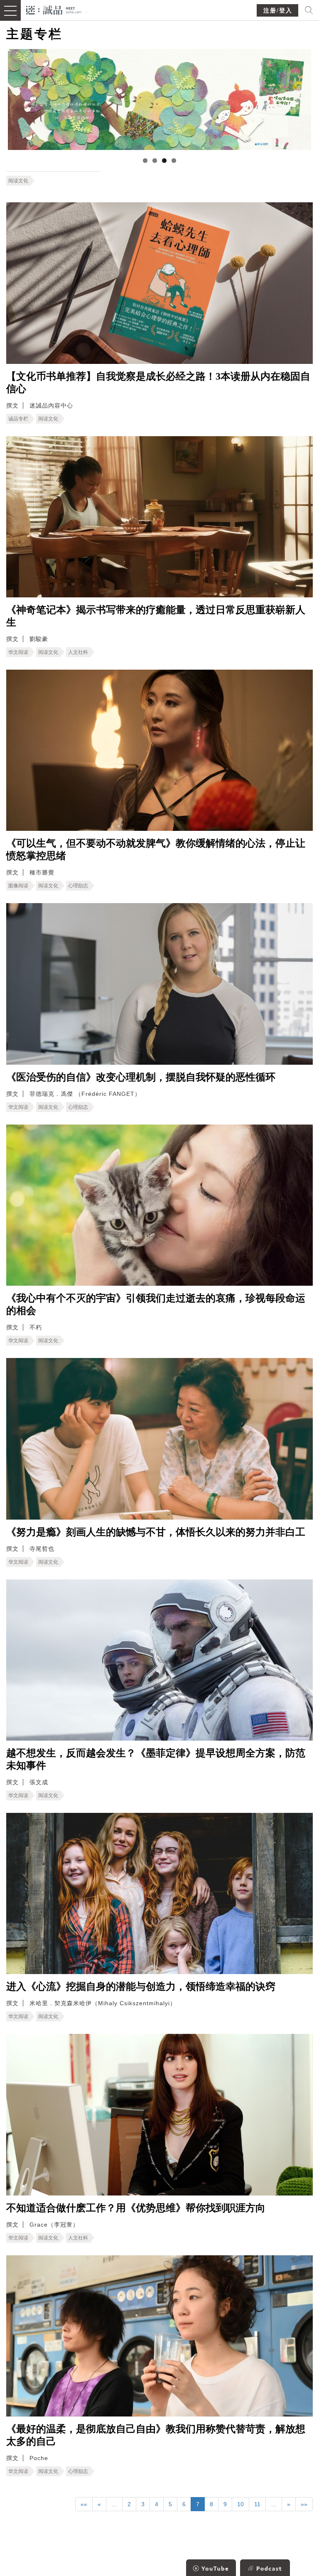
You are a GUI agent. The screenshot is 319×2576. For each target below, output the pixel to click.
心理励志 (78, 886)
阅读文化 (18, 181)
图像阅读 (18, 886)
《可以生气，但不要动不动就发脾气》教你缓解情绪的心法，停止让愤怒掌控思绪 (156, 850)
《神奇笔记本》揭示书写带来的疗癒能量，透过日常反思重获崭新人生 (156, 616)
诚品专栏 (18, 419)
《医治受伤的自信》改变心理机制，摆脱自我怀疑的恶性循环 (141, 1077)
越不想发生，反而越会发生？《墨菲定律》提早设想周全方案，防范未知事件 (156, 1759)
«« (84, 2504)
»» (304, 2504)
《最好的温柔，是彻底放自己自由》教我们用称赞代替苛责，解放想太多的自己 (156, 2435)
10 (240, 2504)
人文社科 (78, 652)
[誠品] (54, 9)
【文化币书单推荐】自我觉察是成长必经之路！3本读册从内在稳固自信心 (158, 383)
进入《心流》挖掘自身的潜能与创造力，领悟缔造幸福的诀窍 (141, 1987)
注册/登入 (278, 11)
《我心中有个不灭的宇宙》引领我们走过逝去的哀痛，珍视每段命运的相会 (156, 1304)
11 (257, 2504)
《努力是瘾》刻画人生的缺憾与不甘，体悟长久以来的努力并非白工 (156, 1532)
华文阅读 (18, 652)
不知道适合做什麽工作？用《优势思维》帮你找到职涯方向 (136, 2208)
